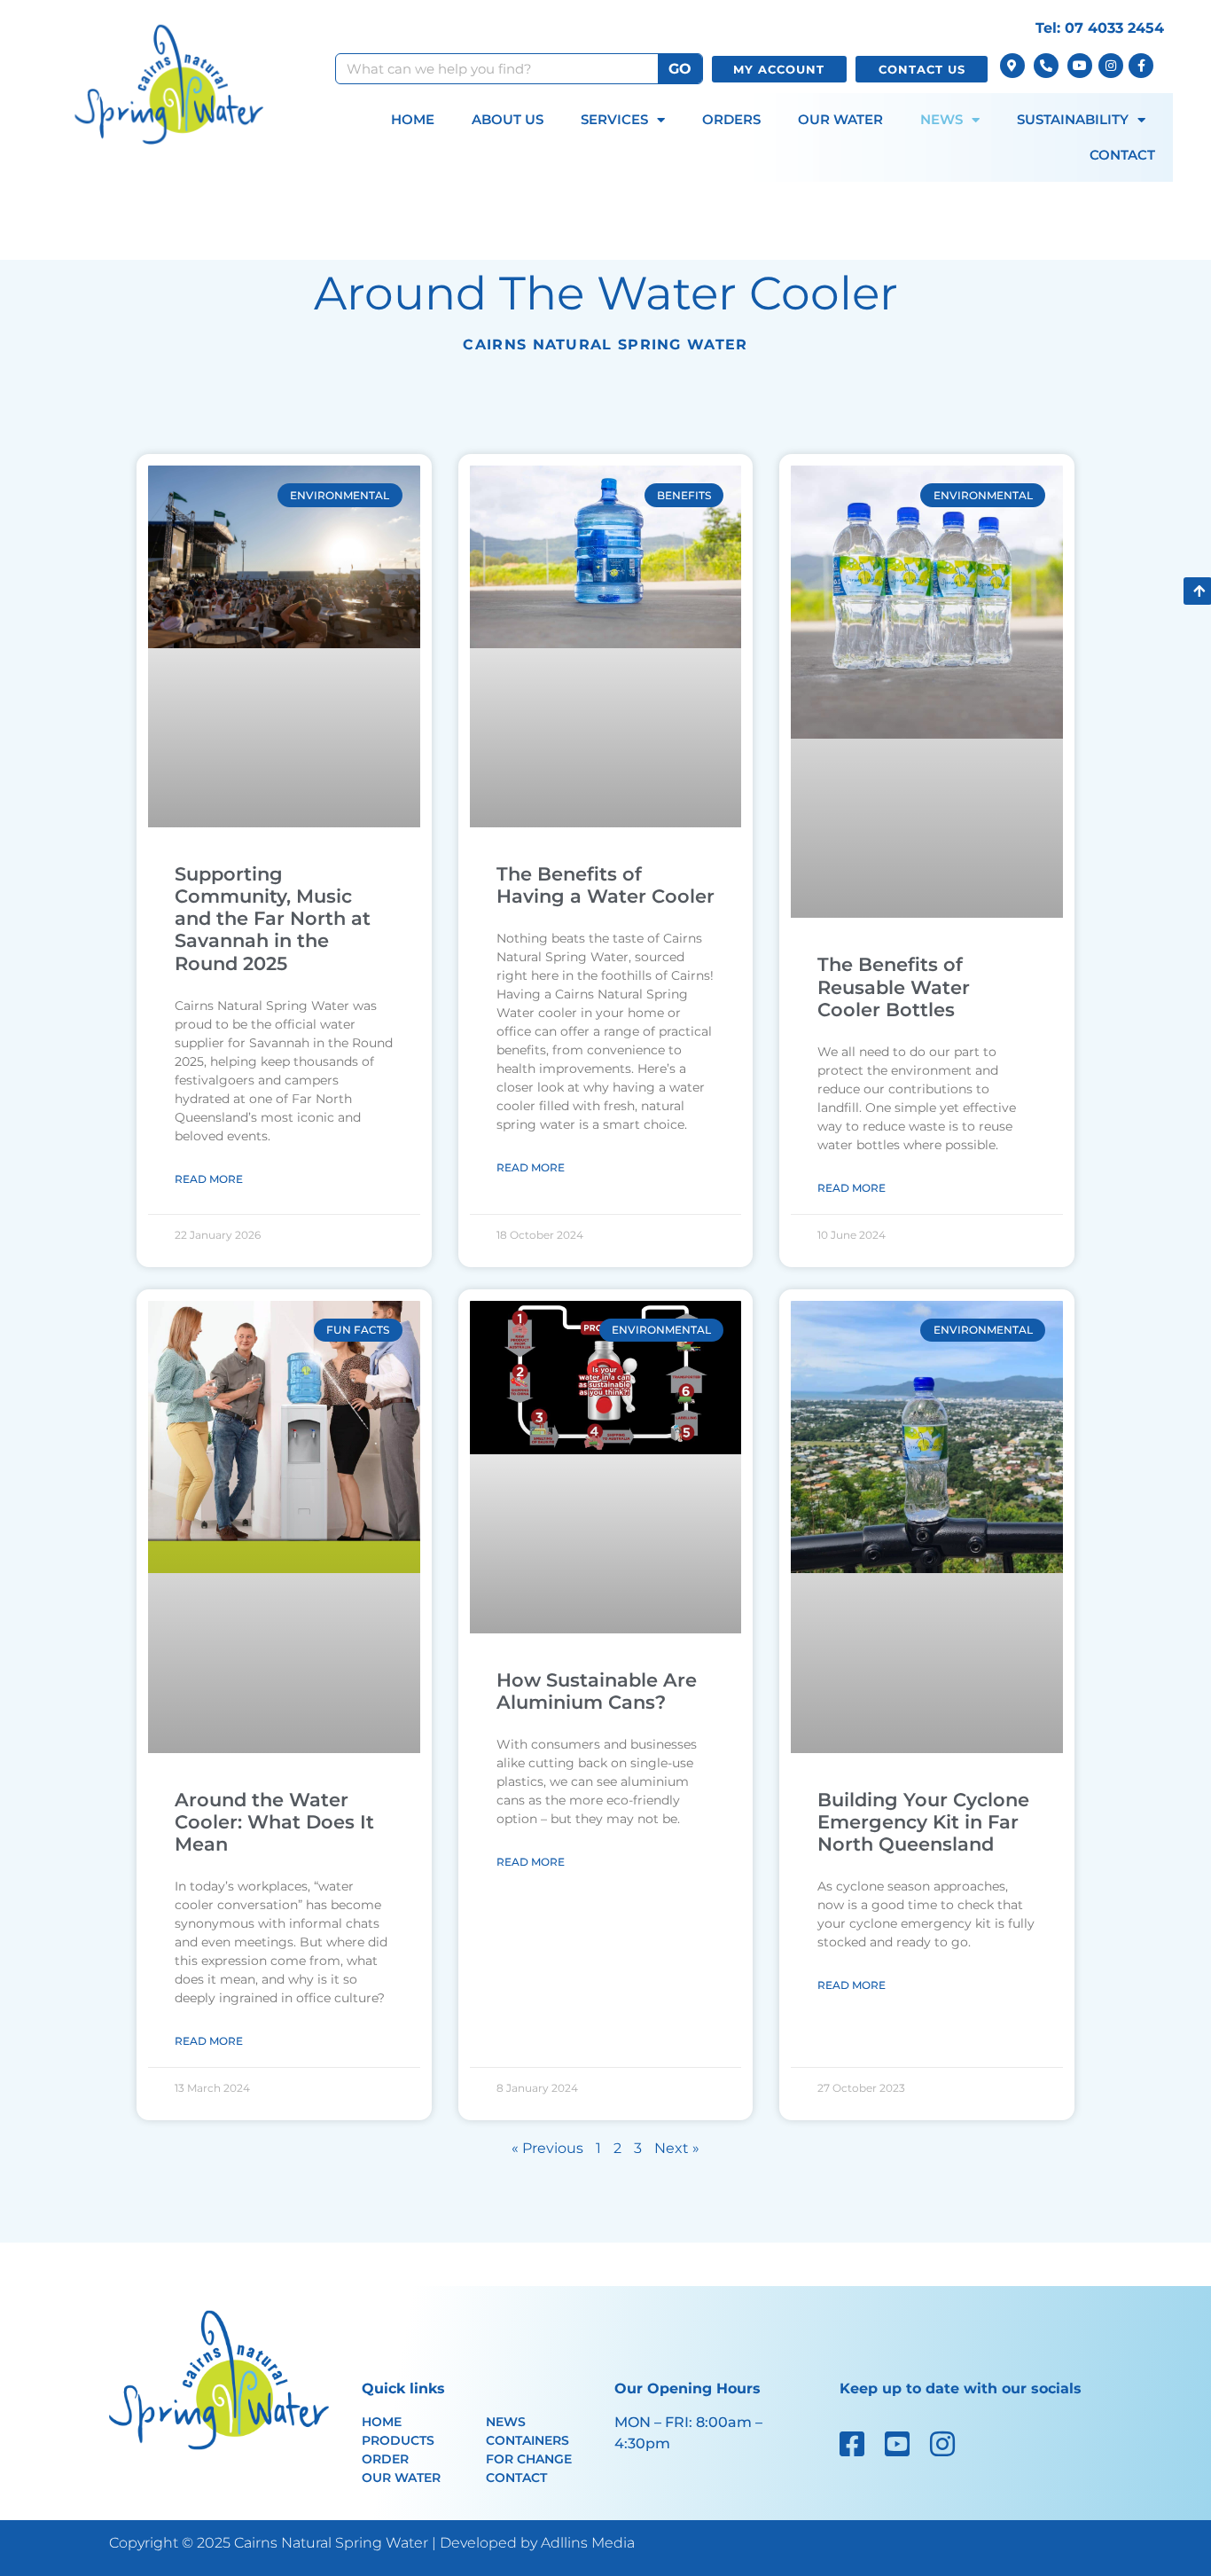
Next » (677, 2148)
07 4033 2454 (1114, 28)
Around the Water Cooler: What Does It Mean (274, 1822)
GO (680, 69)
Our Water (401, 2478)
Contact (516, 2478)
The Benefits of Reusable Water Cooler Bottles (894, 987)
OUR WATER (840, 119)
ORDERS (731, 119)
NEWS (941, 119)
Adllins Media (588, 2543)
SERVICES (614, 119)
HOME (413, 119)
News (506, 2422)
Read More (209, 1179)
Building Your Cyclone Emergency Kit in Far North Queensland (923, 1822)
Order (385, 2459)
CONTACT (1122, 155)
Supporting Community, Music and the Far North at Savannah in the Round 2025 (273, 919)
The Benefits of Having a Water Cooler (605, 885)
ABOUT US (508, 119)
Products (398, 2440)
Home (382, 2422)
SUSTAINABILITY (1073, 119)
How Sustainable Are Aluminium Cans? (597, 1691)
